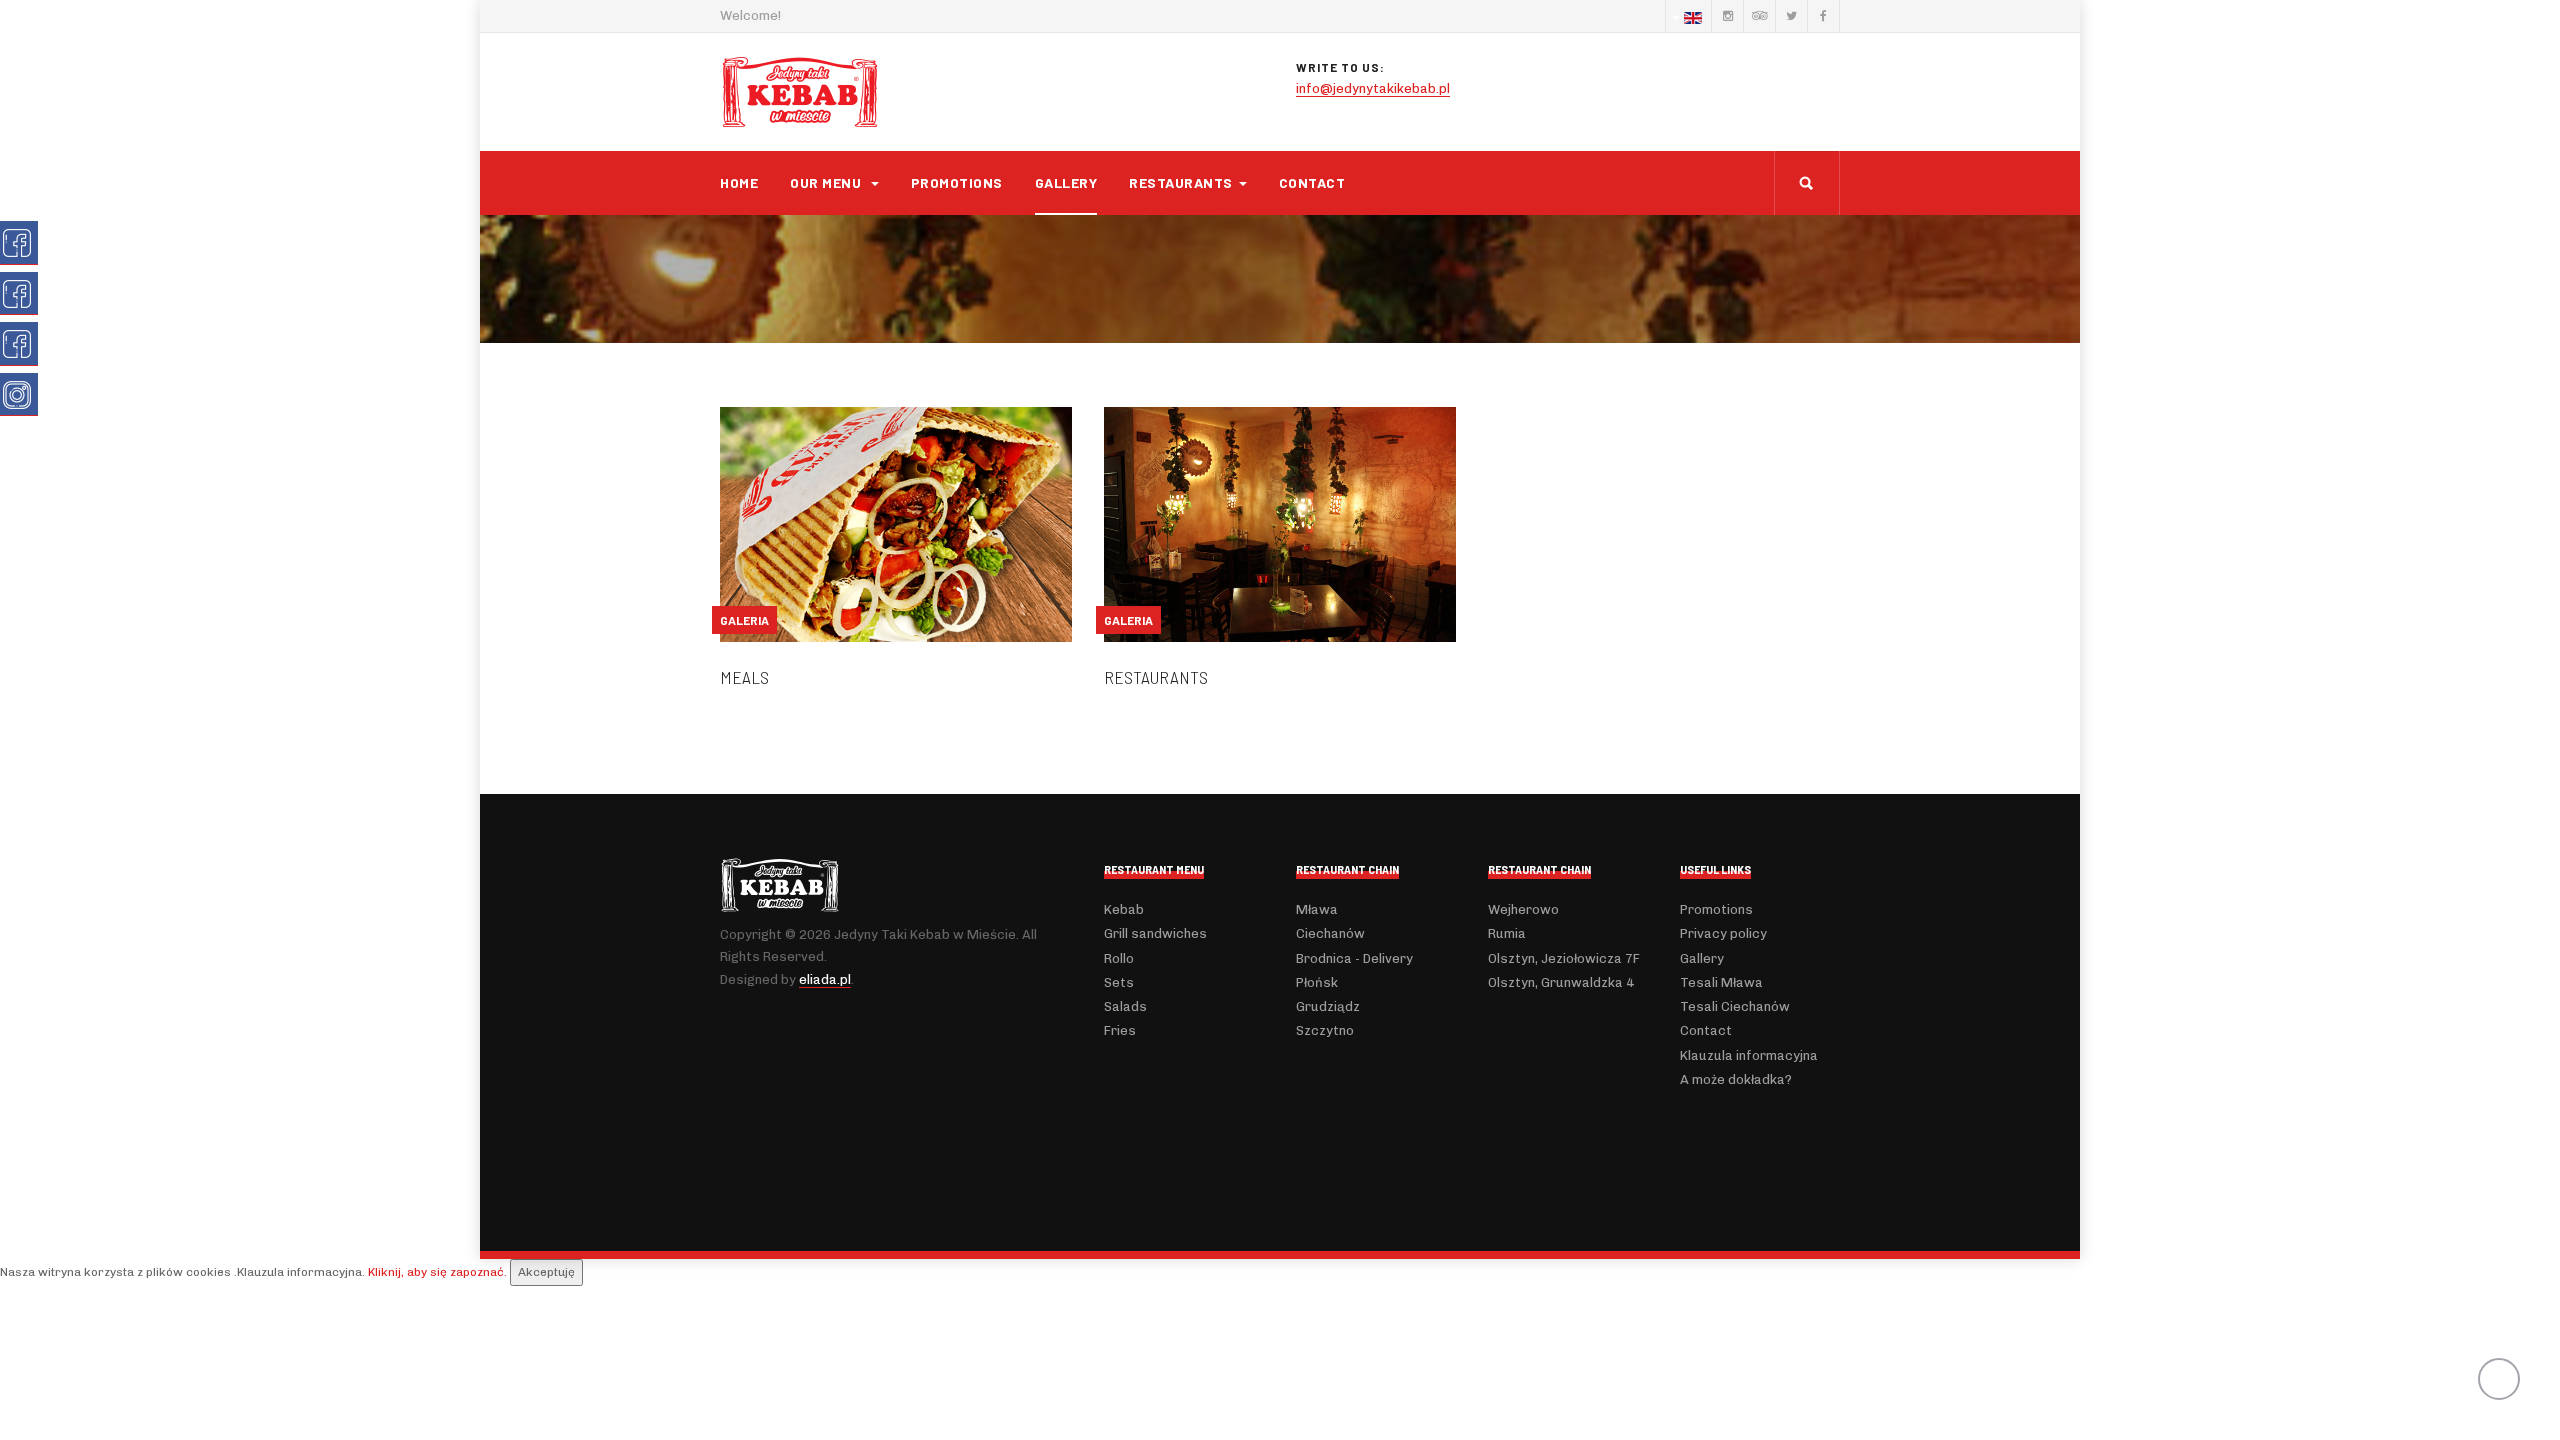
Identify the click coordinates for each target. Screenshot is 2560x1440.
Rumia (1507, 933)
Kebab (1124, 909)
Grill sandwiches (1155, 933)
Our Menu (827, 182)
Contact (1312, 182)
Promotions (957, 182)
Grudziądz (1328, 1006)
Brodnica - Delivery (1354, 958)
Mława (1317, 909)
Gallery (1066, 182)
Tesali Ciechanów (1735, 1006)
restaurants (1156, 677)
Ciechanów (1330, 933)
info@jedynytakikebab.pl (1373, 88)
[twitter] (1791, 16)
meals (744, 677)
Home (739, 182)
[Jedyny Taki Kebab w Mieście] (800, 92)
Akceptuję (546, 1272)
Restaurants (1181, 182)
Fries (1120, 1030)
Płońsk (1317, 982)
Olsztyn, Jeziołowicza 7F (1564, 958)
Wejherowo (1523, 909)
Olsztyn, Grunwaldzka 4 (1561, 982)
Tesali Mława (1721, 982)
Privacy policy (1723, 933)
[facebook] (1823, 16)
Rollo (1119, 958)
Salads (1125, 1006)
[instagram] (1727, 16)
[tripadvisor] (1759, 16)
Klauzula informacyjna (1749, 1055)
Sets (1119, 982)
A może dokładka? (1736, 1079)
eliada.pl (825, 979)
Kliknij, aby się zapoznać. (437, 1272)
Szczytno (1325, 1030)
